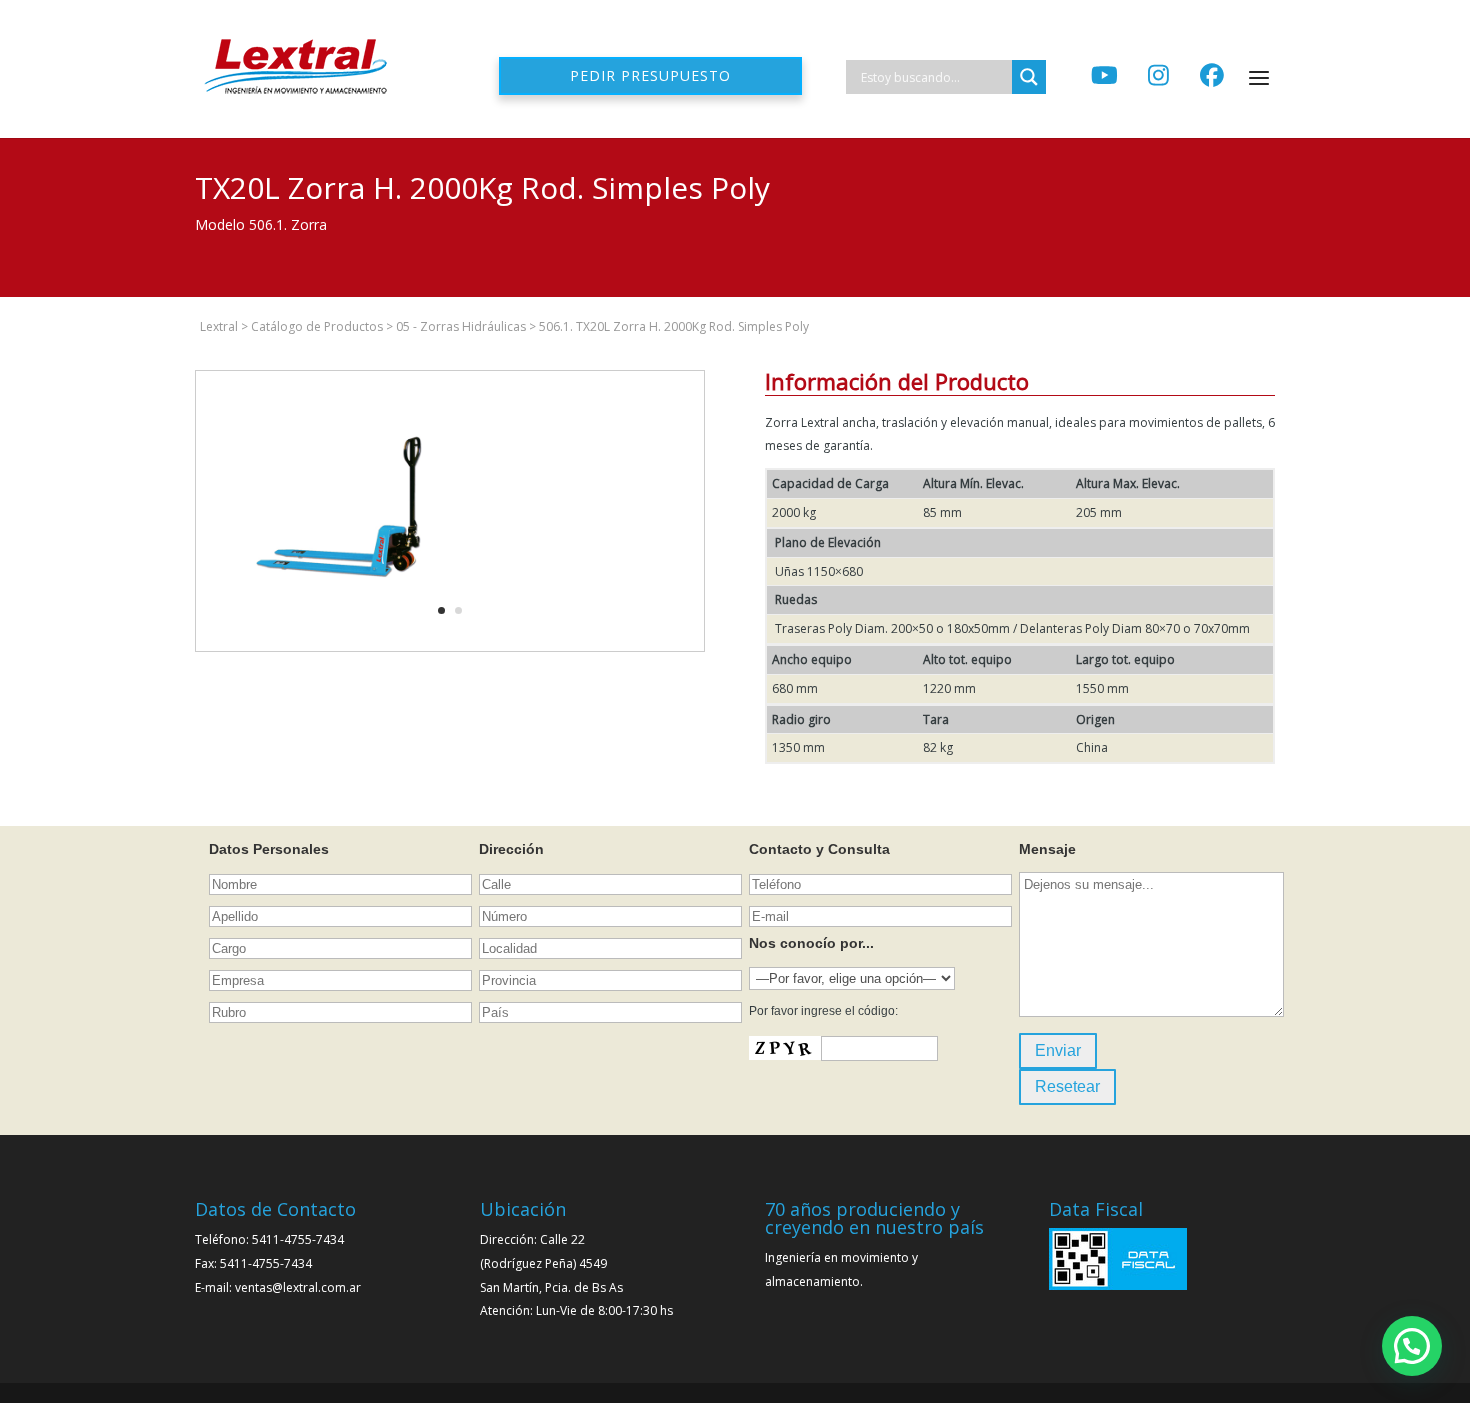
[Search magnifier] (1029, 77)
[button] (1412, 1346)
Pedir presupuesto (650, 75)
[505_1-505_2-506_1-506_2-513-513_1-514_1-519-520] (336, 650)
